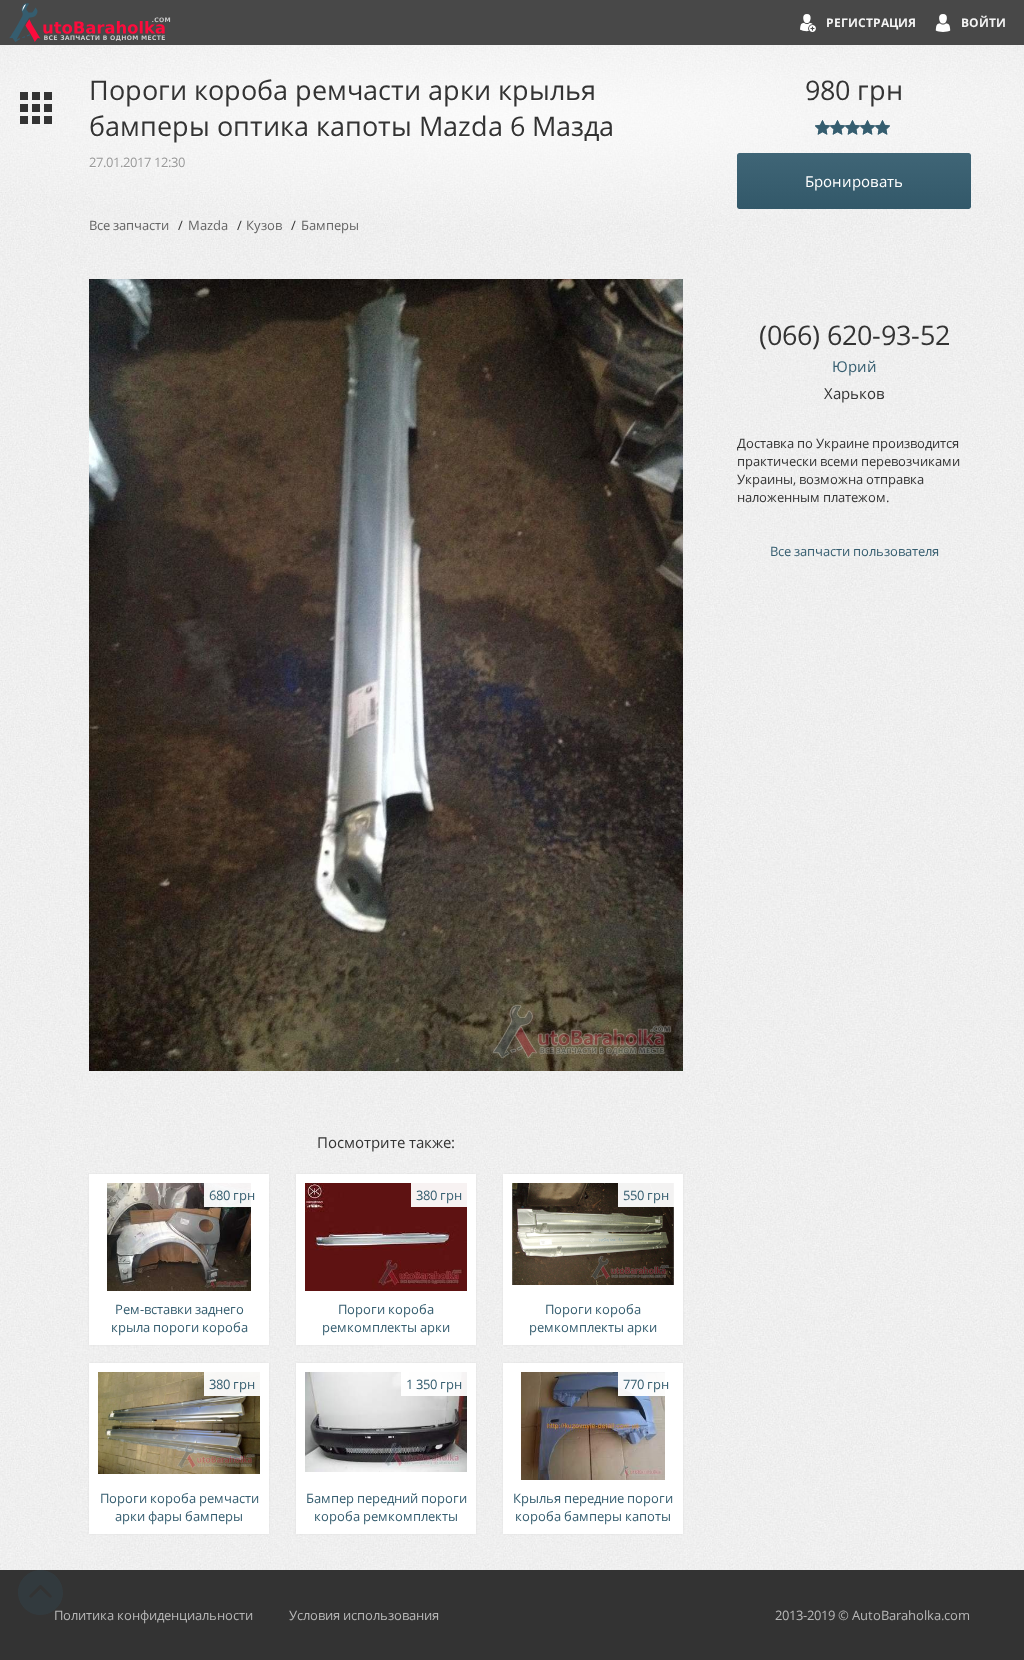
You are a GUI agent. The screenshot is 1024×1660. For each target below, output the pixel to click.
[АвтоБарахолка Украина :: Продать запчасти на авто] (90, 22)
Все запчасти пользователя (854, 551)
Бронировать (854, 181)
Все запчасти (129, 225)
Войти (983, 22)
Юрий (854, 366)
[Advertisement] (854, 914)
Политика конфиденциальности (153, 1615)
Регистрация (871, 22)
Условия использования (364, 1615)
